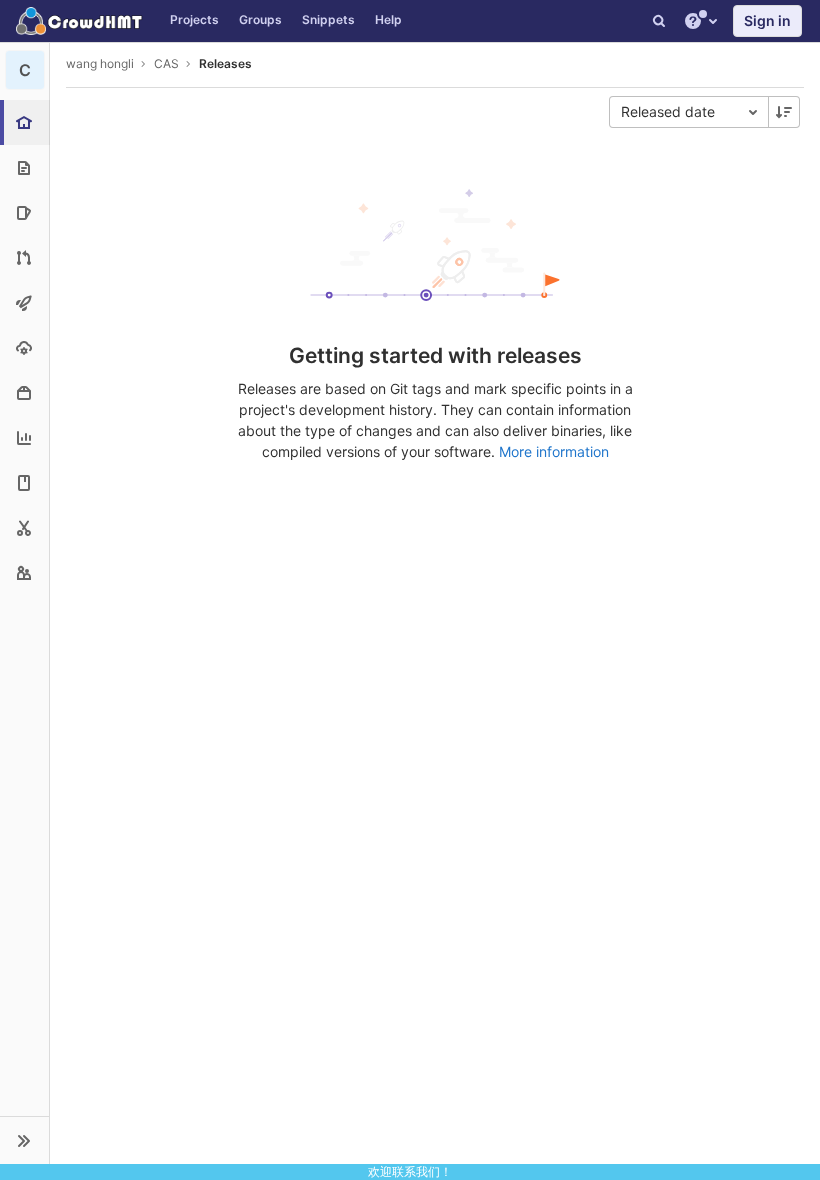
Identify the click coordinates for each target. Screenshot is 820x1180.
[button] (24, 1140)
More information (554, 451)
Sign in (767, 20)
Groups (260, 19)
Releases (225, 63)
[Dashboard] (80, 21)
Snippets (328, 19)
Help (388, 19)
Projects (194, 19)
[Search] (659, 21)
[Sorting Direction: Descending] (784, 112)
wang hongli (100, 63)
